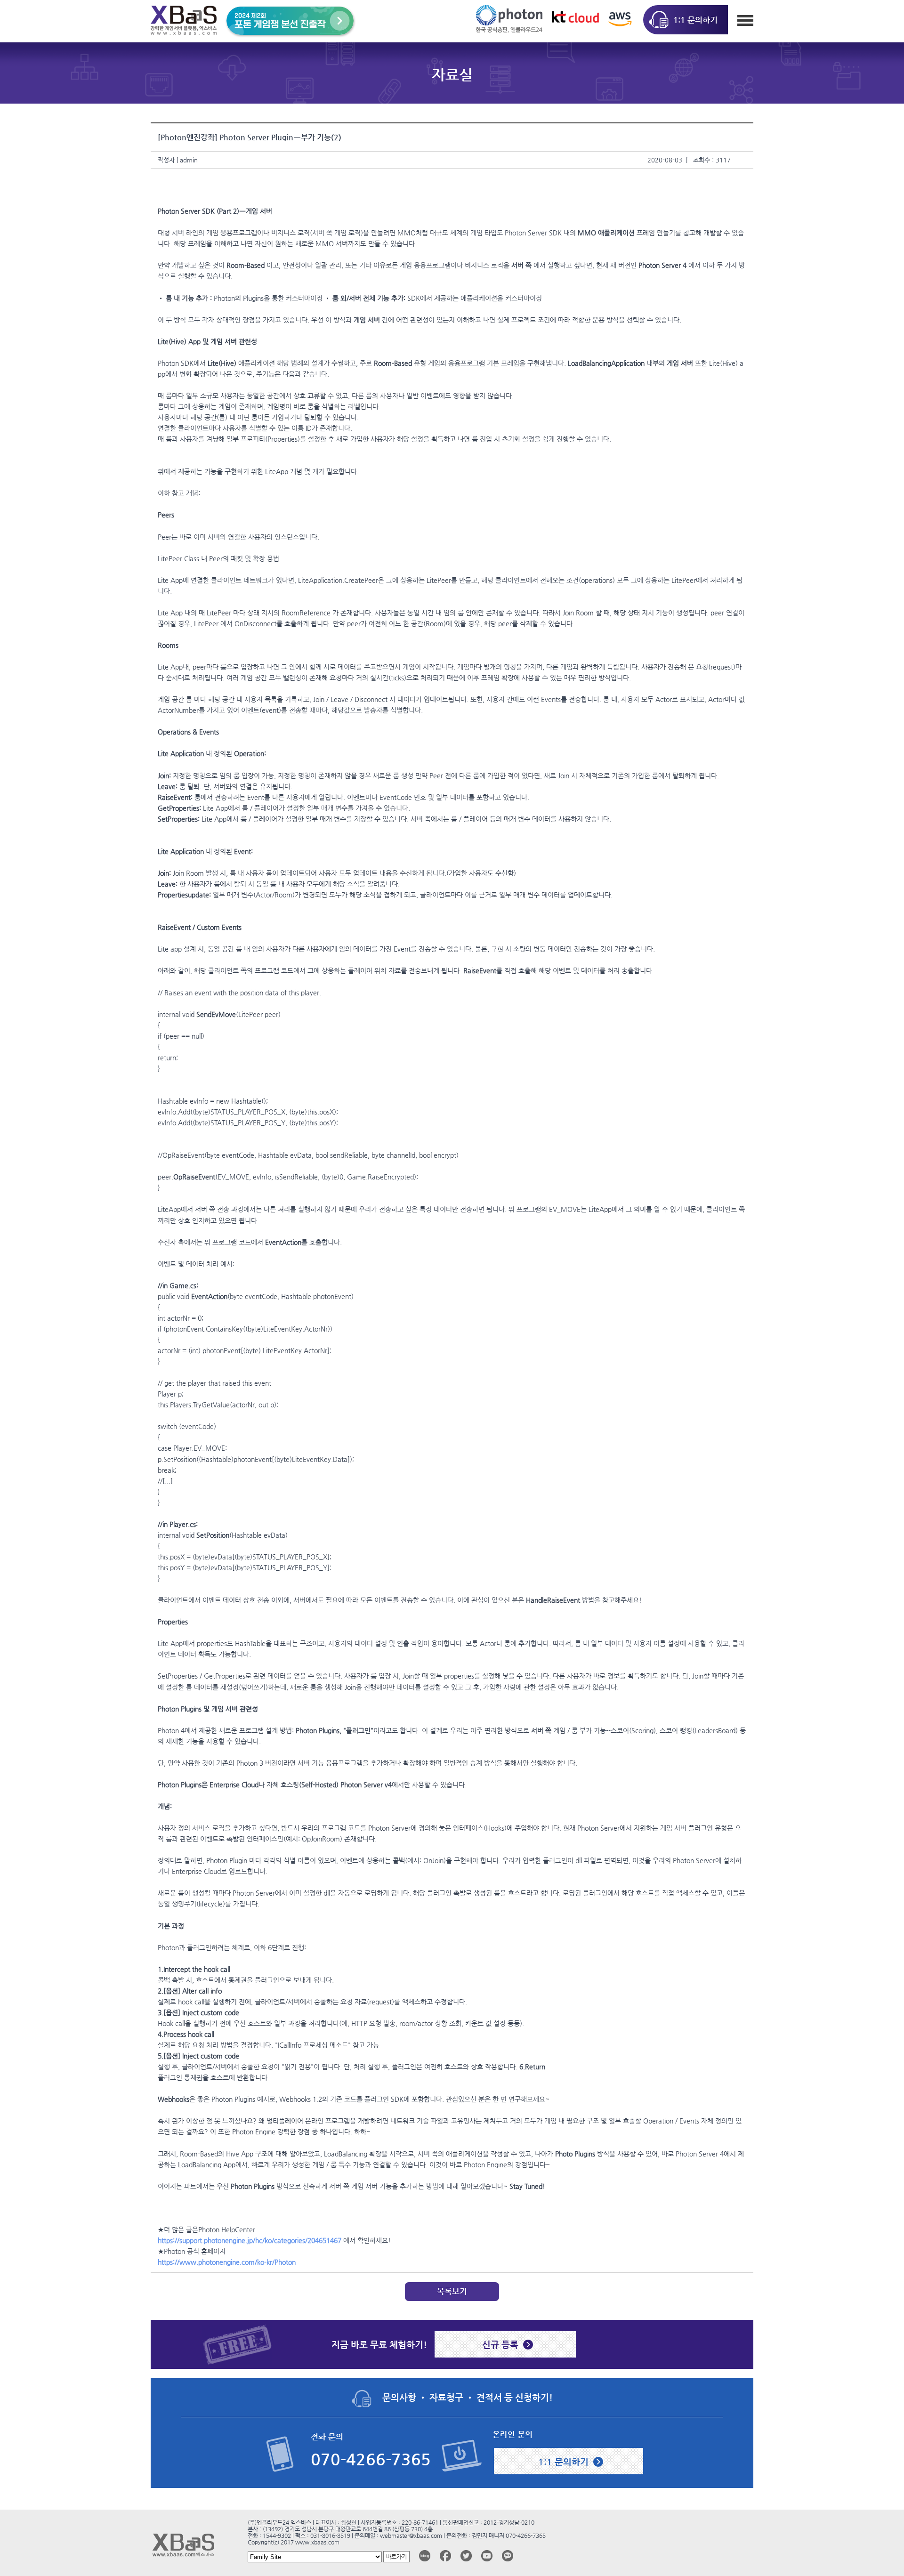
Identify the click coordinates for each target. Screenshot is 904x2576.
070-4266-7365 (371, 2459)
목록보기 (452, 2291)
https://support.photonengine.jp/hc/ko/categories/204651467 (250, 2240)
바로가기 (396, 2557)
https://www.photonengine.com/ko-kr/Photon (227, 2262)
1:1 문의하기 (563, 2462)
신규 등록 (500, 2344)
